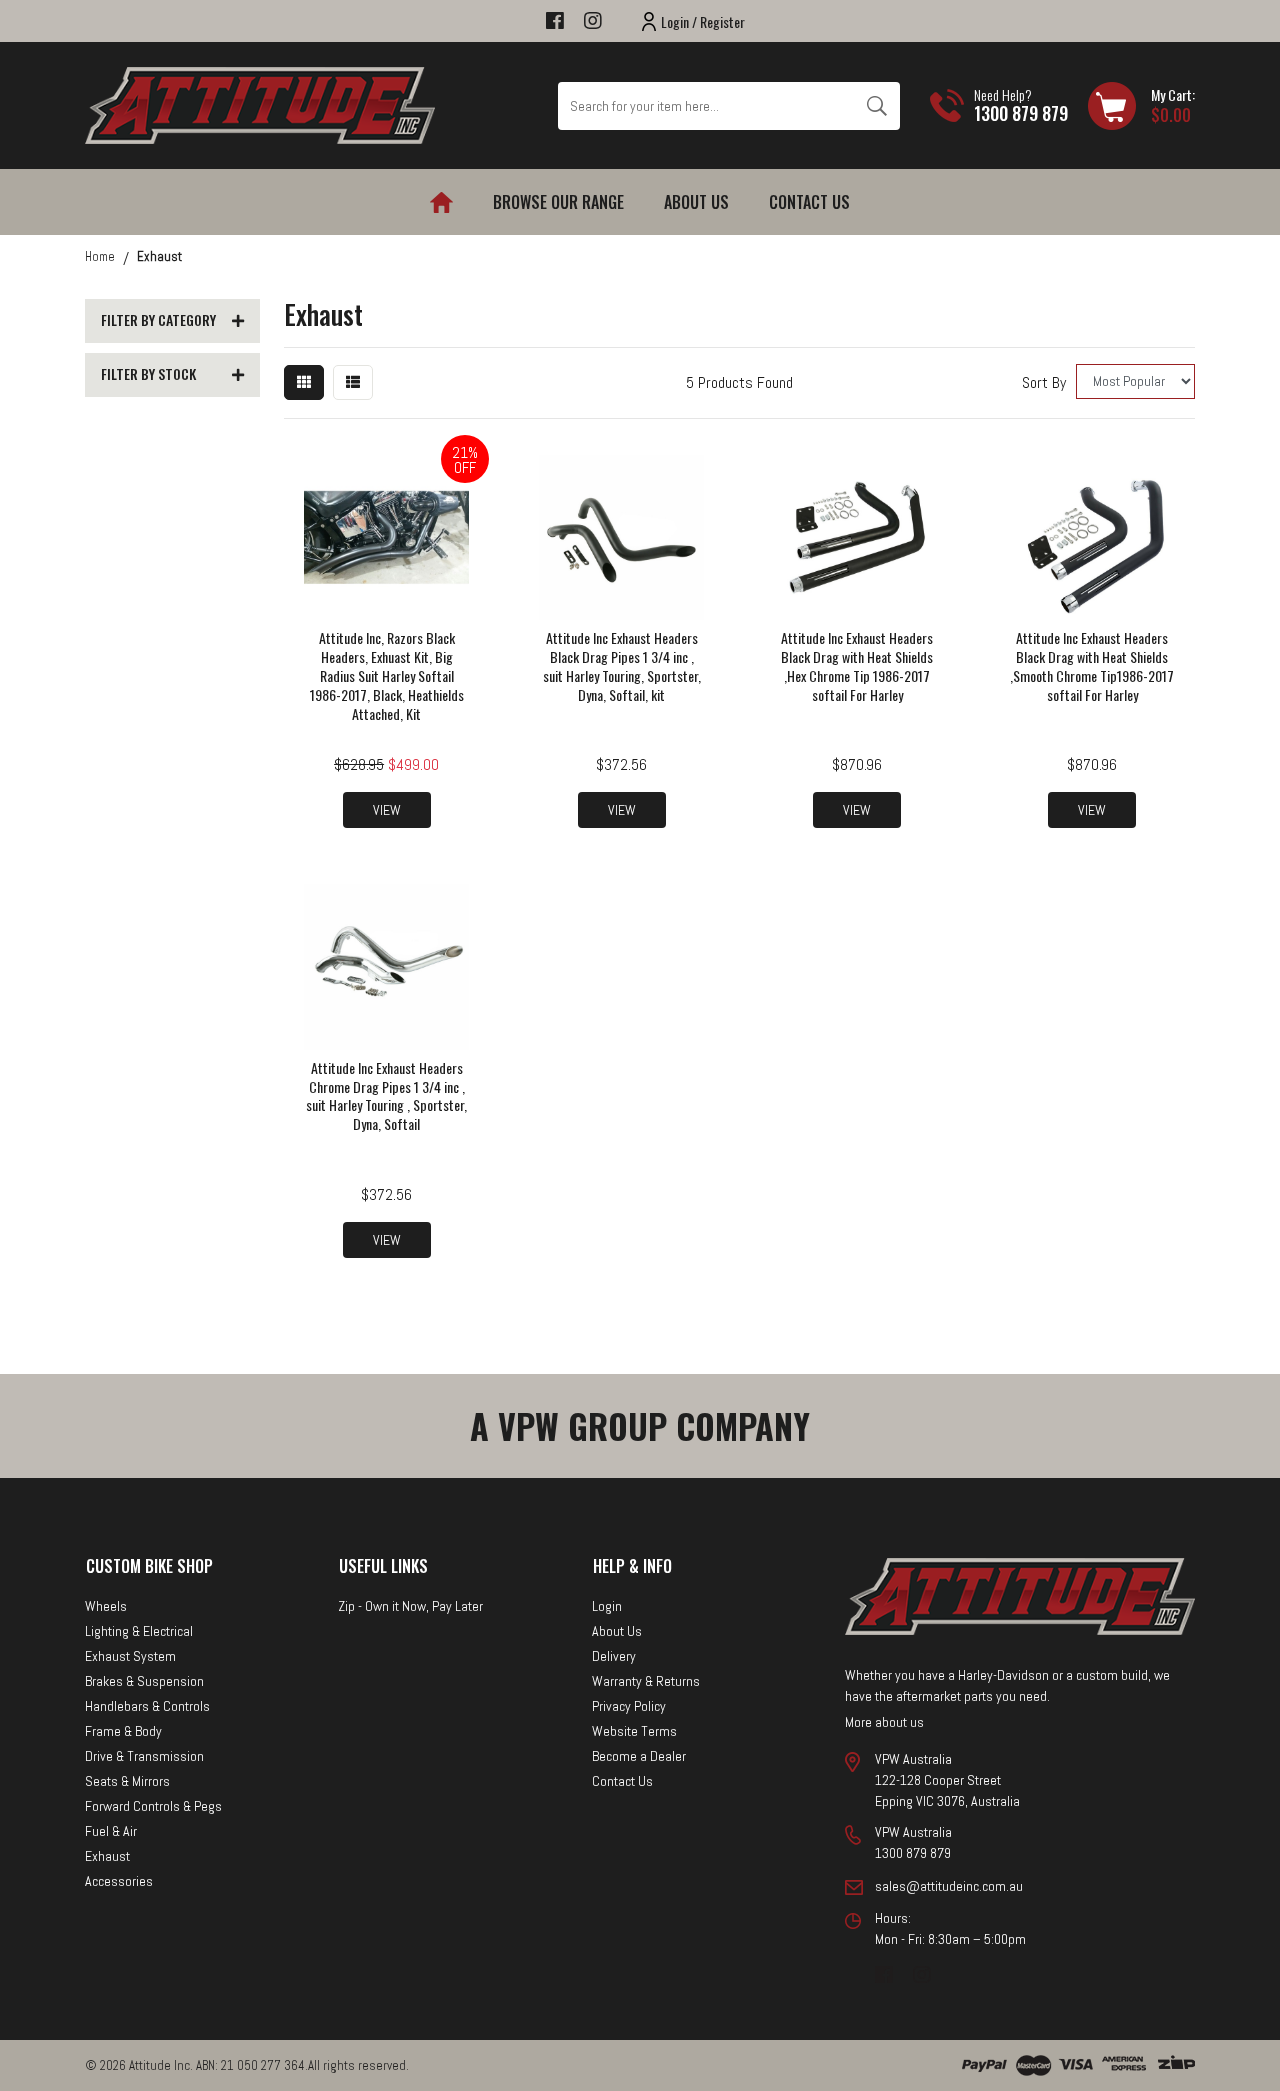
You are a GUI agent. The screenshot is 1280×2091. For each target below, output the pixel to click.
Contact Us (809, 202)
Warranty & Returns (646, 1681)
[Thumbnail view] (304, 382)
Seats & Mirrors (127, 1781)
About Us (696, 202)
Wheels (106, 1606)
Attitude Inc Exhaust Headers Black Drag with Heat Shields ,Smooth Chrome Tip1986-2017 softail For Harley (1092, 666)
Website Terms (634, 1731)
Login (607, 1606)
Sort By (1044, 382)
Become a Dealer (639, 1756)
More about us (884, 1722)
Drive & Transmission (144, 1756)
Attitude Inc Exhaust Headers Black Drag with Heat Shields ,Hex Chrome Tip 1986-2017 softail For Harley (857, 666)
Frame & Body (123, 1731)
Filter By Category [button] (158, 320)
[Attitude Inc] (260, 104)
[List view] (353, 382)
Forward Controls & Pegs (153, 1806)
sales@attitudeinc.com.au (949, 1886)
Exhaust (107, 1856)
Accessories (119, 1881)
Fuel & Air (111, 1831)
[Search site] (876, 106)
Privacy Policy (629, 1706)
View (387, 810)
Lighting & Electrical (139, 1631)
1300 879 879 (1021, 113)
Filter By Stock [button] (148, 374)
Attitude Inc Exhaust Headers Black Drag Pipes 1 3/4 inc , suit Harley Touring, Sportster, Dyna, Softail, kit (622, 666)
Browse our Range (558, 202)
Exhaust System (130, 1656)
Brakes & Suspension (144, 1681)
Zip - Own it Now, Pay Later (410, 1606)
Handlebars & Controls (147, 1706)
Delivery (614, 1656)
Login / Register (703, 21)
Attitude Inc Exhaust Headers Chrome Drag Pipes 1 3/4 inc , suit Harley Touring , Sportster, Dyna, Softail (386, 1096)
